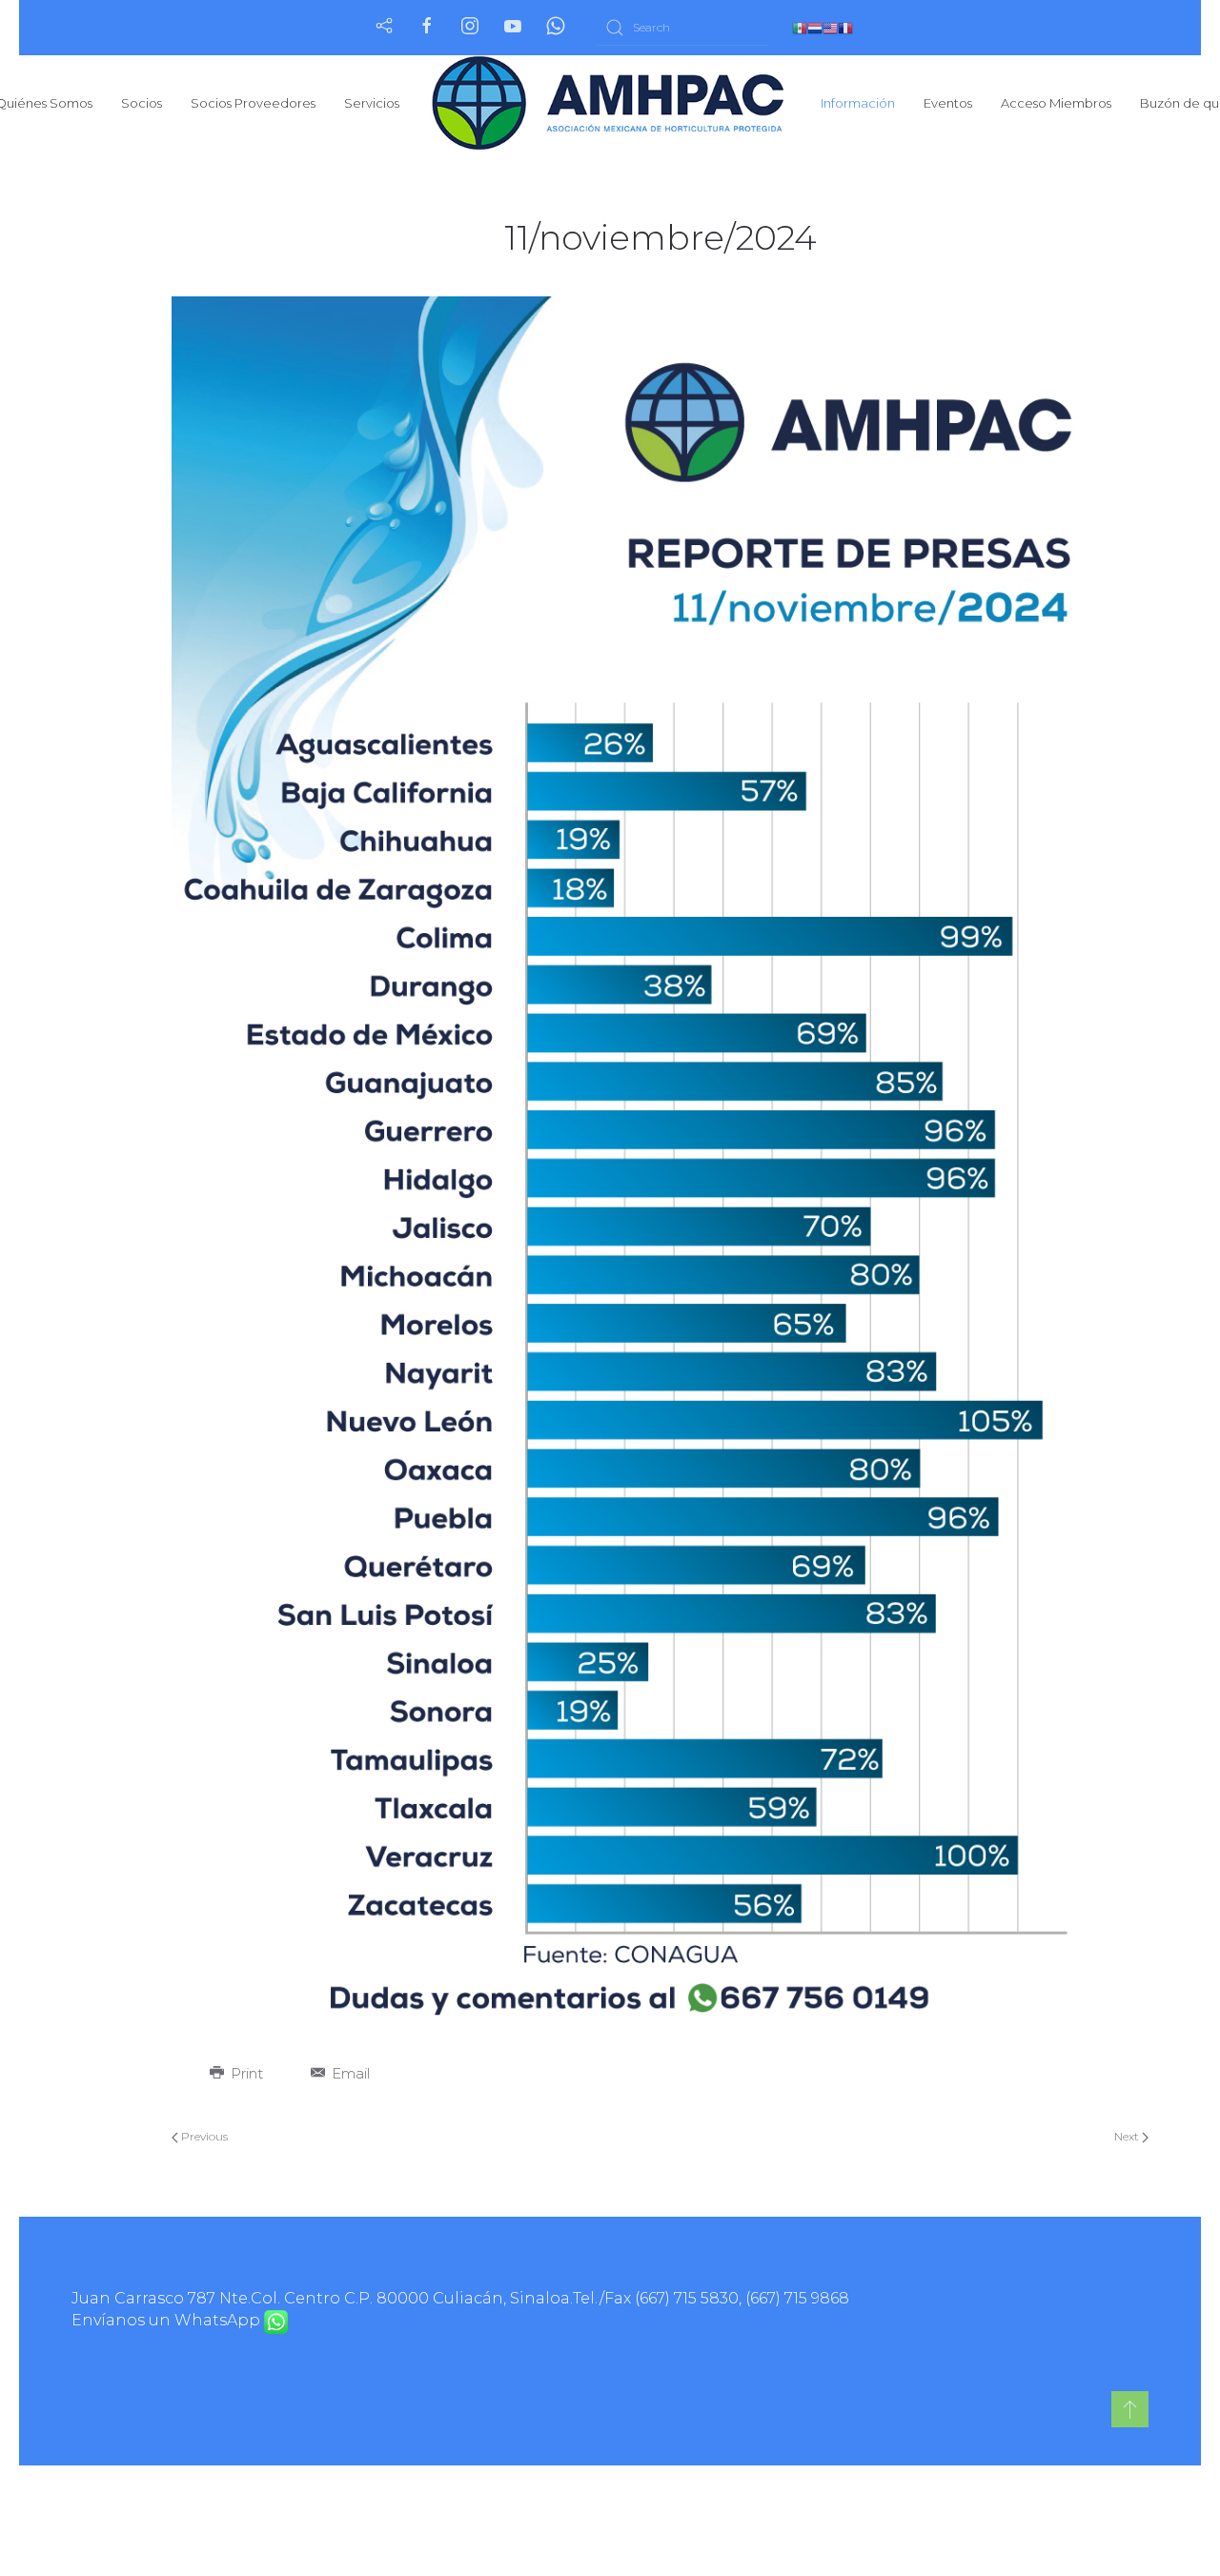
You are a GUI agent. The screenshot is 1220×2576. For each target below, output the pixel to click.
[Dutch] (815, 27)
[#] (1130, 2409)
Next (1128, 2136)
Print (245, 2073)
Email (349, 2073)
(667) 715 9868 (797, 2298)
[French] (845, 27)
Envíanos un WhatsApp (168, 2320)
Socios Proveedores (253, 103)
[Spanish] (800, 27)
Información (858, 103)
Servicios (372, 103)
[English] (830, 27)
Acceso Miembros (1056, 103)
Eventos (948, 103)
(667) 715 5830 (687, 2298)
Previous (203, 2136)
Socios (142, 103)
